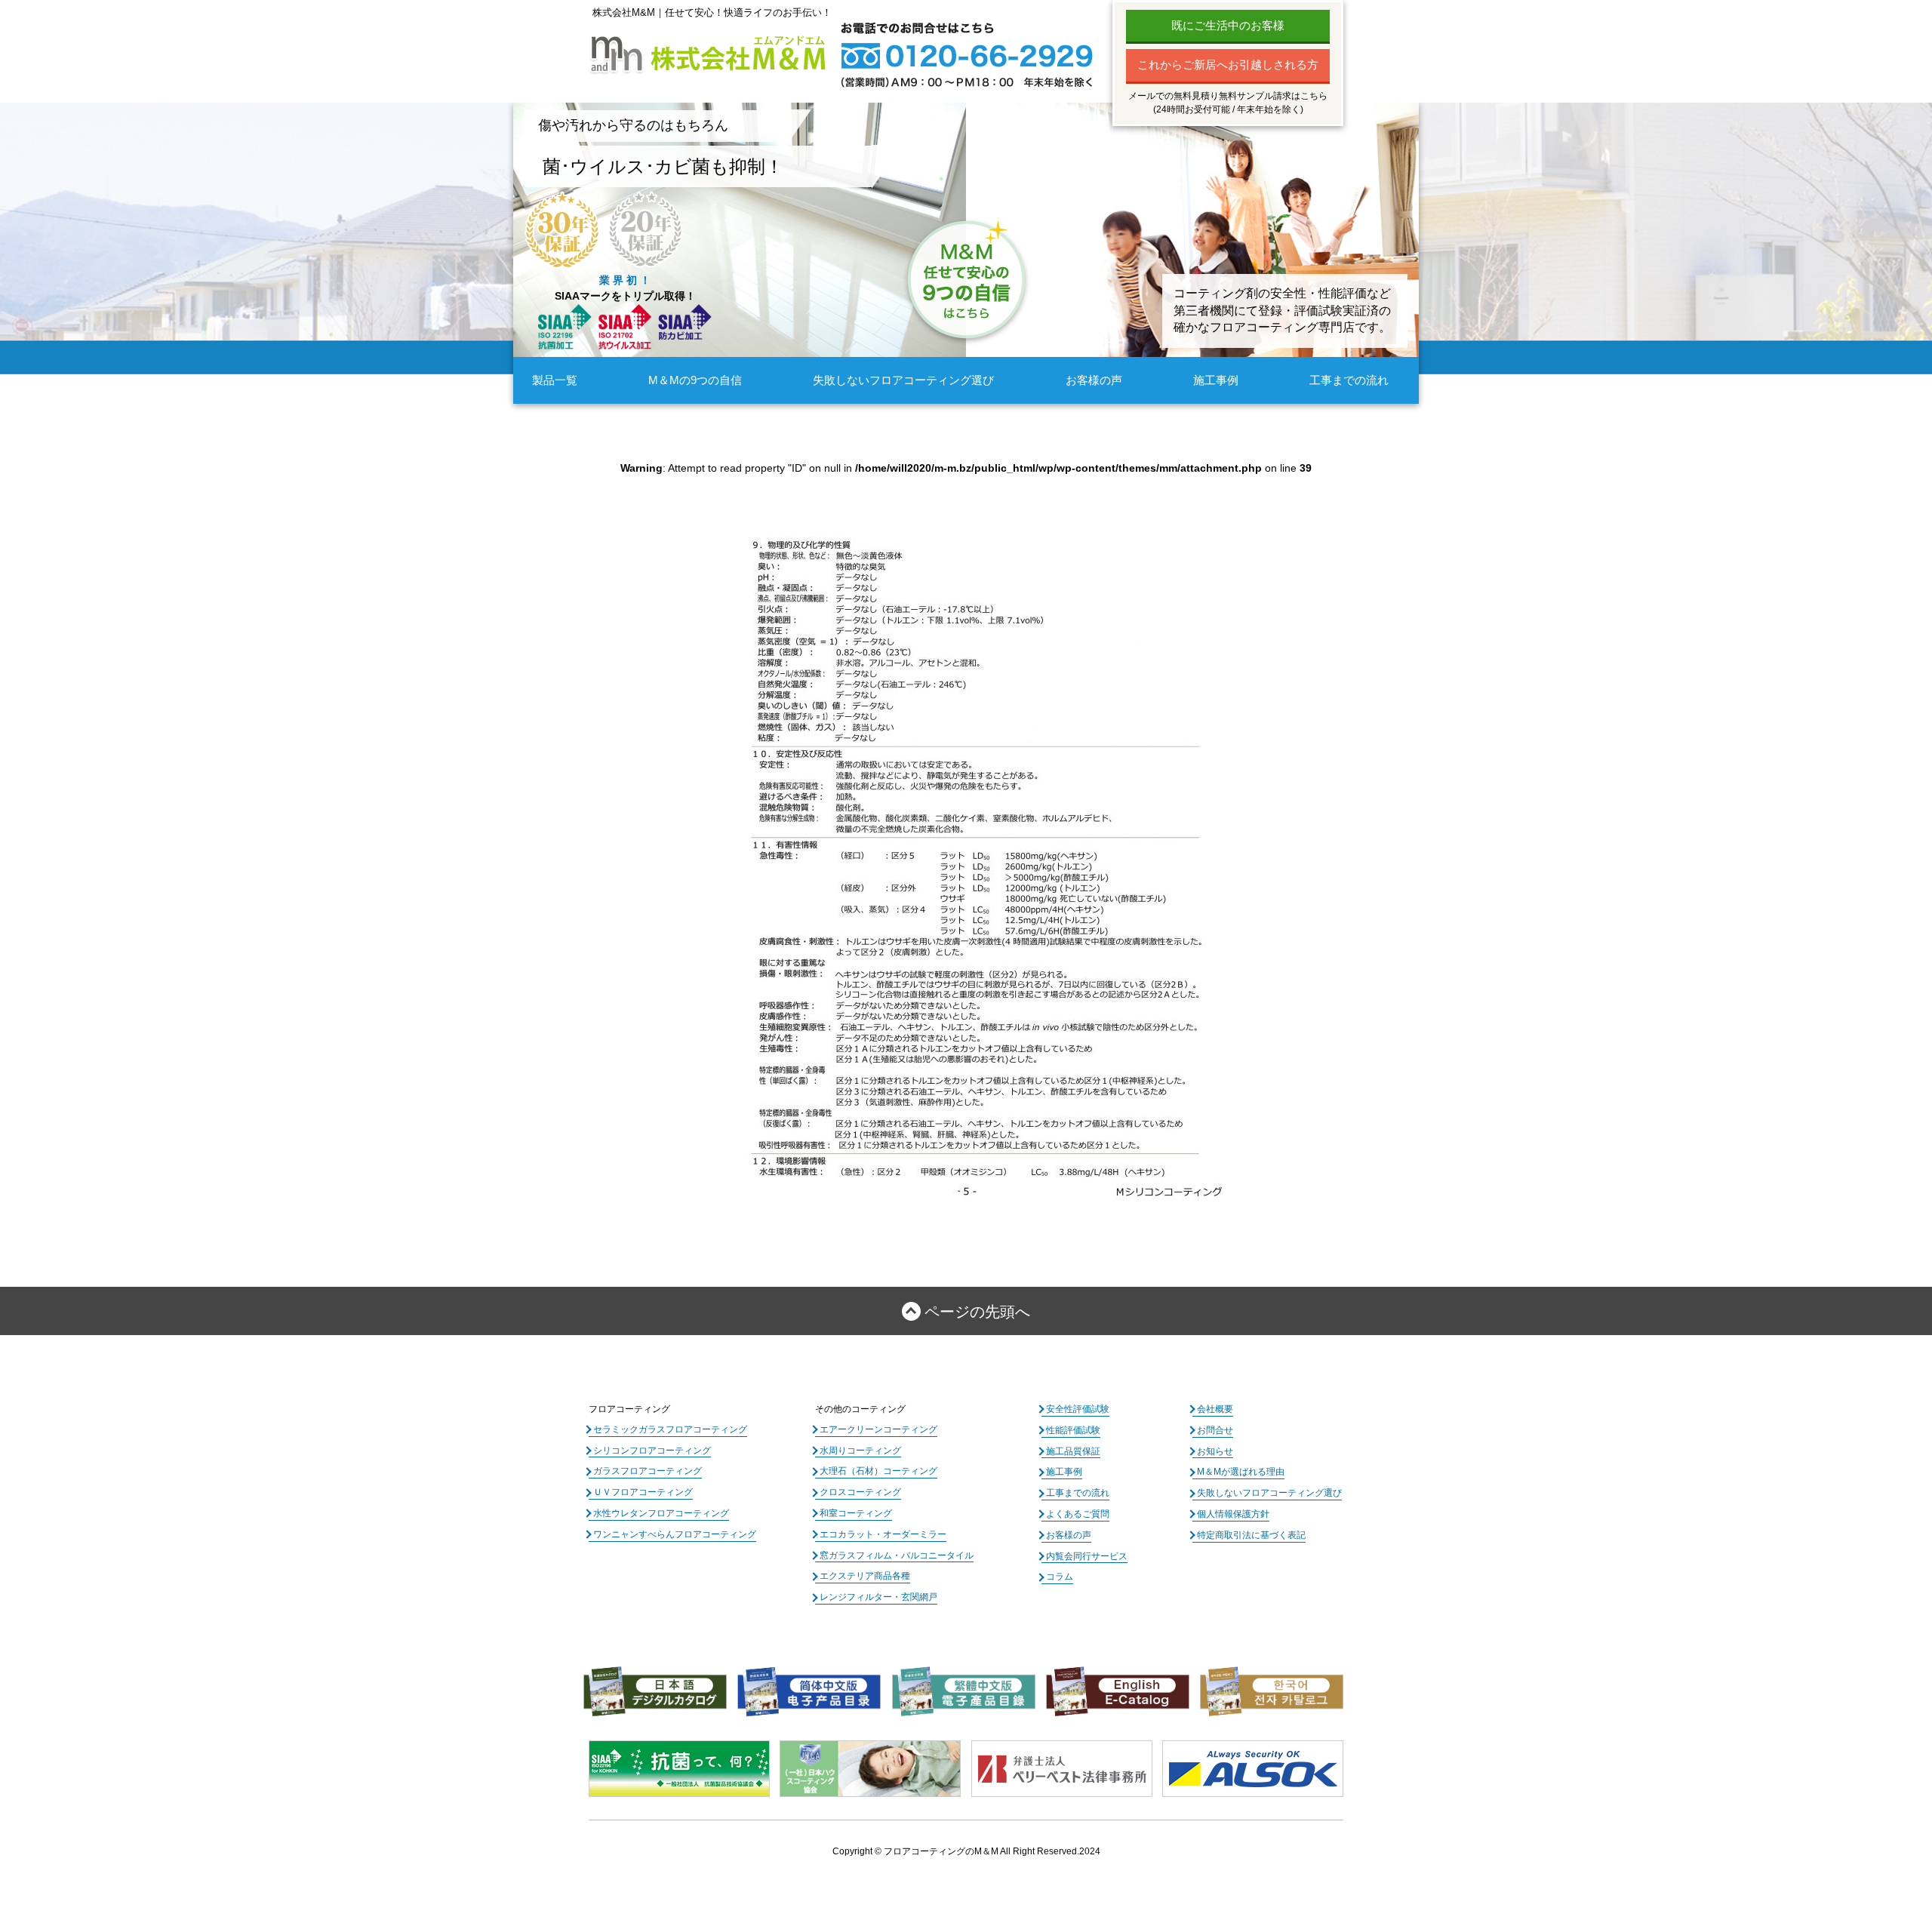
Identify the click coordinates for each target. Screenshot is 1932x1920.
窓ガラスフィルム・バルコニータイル (897, 1555)
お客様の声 (1094, 380)
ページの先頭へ (977, 1312)
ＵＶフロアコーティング (643, 1492)
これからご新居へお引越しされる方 (1228, 65)
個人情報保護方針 (1233, 1514)
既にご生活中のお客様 (1228, 25)
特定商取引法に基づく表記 (1251, 1535)
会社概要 (1215, 1409)
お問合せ (1215, 1430)
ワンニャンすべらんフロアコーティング (675, 1534)
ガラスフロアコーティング (648, 1471)
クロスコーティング (860, 1492)
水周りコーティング (860, 1451)
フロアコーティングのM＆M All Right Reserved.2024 (992, 1851)
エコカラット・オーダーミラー (883, 1534)
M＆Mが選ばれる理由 (1241, 1472)
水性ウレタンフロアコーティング (661, 1513)
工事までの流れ (1349, 380)
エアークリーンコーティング (878, 1429)
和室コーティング (856, 1513)
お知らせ (1215, 1451)
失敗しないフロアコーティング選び (903, 380)
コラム (1060, 1577)
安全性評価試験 (1078, 1409)
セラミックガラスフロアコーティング (670, 1429)
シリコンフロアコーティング (652, 1451)
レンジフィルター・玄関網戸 (878, 1597)
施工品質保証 (1073, 1451)
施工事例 (1216, 380)
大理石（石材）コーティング (878, 1471)
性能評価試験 (1073, 1430)
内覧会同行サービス (1087, 1556)
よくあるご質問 (1078, 1514)
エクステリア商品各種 (865, 1576)
